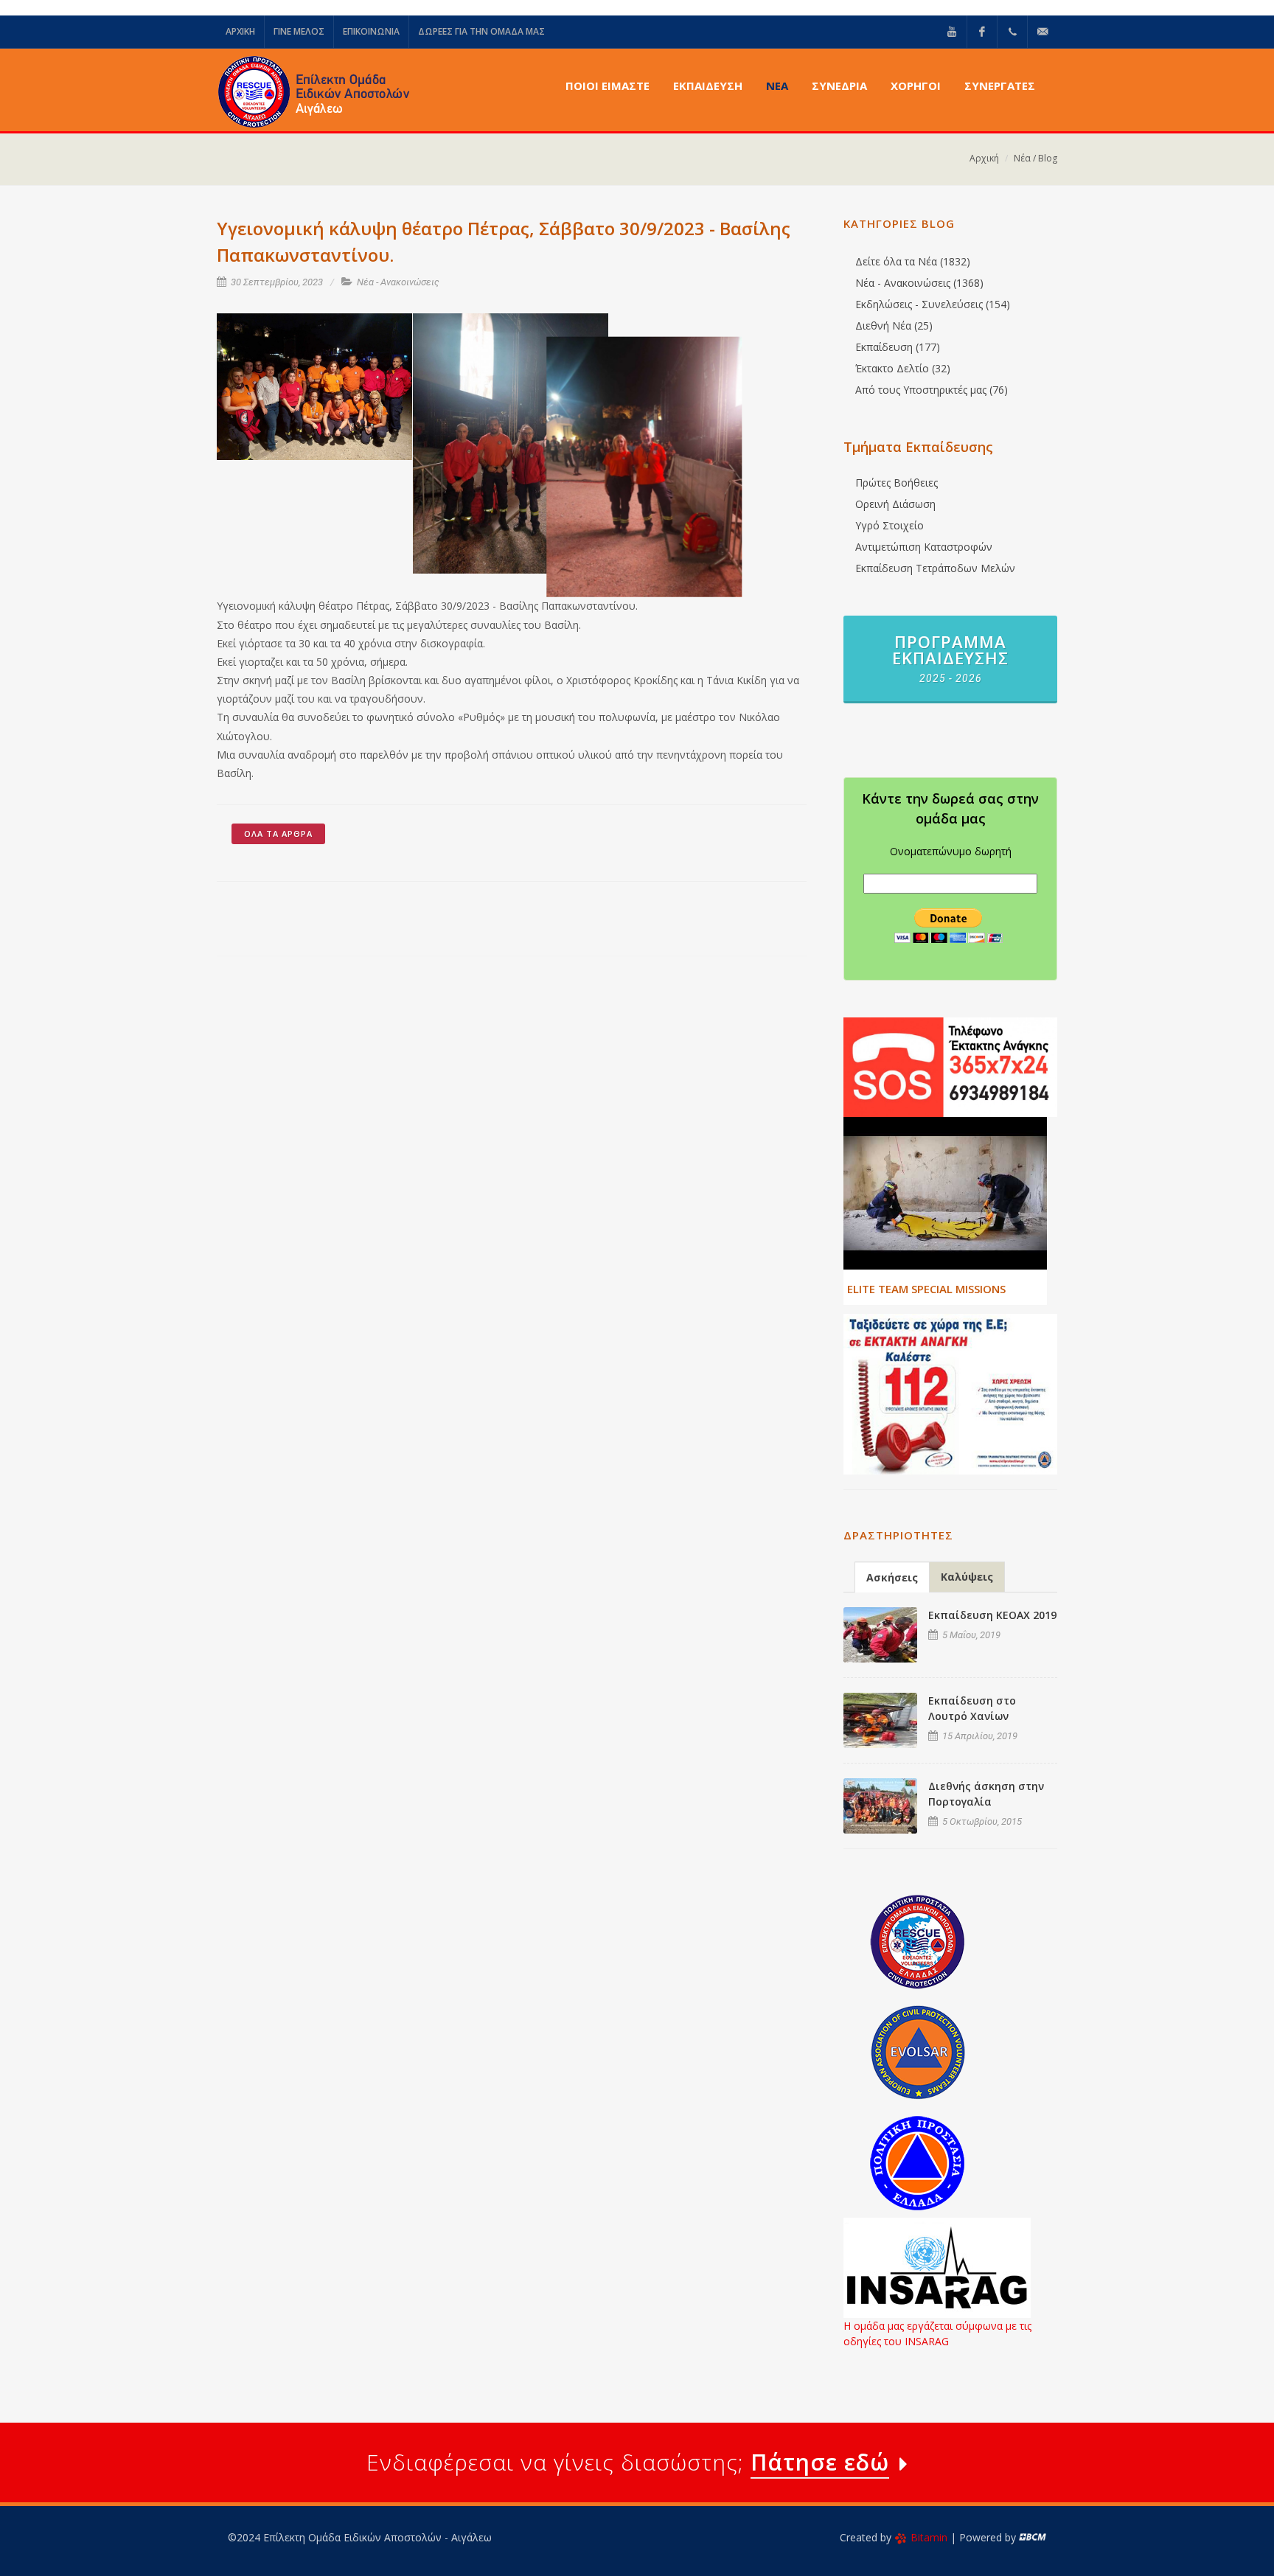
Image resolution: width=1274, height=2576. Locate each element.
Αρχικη (240, 31)
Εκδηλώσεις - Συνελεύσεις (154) (933, 304)
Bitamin (929, 2537)
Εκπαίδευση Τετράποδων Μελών (935, 568)
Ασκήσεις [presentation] (892, 1577)
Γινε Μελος (299, 31)
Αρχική (984, 158)
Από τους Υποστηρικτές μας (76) (932, 390)
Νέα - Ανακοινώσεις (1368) (919, 283)
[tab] (892, 1577)
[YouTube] (952, 32)
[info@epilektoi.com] (1042, 32)
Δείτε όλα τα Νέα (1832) (913, 261)
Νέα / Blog (1035, 158)
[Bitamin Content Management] (1033, 2537)
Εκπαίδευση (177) (898, 347)
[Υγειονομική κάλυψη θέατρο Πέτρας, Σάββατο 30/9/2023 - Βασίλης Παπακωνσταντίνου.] (315, 387)
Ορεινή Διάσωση (895, 504)
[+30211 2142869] (1012, 32)
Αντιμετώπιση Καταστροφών (924, 547)
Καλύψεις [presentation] (967, 1577)
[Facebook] (982, 32)
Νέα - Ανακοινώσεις (398, 282)
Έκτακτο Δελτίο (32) (903, 368)
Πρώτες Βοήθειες (897, 483)
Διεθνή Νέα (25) (894, 326)
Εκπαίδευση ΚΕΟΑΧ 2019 (992, 1615)
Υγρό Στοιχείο (890, 525)
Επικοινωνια (371, 31)
